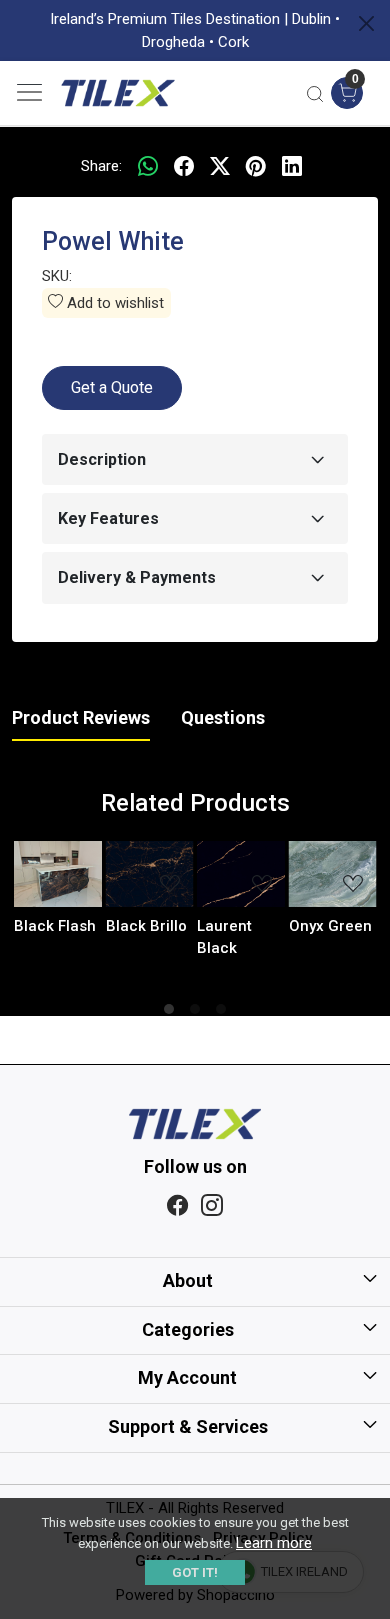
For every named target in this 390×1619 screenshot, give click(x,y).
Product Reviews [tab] (81, 717)
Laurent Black (224, 937)
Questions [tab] (223, 717)
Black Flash (55, 926)
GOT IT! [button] (195, 1572)
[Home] (118, 93)
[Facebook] (178, 1206)
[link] (315, 93)
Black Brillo (146, 926)
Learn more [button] (274, 1543)
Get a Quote (112, 387)
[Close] (366, 23)
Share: (101, 166)
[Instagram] (212, 1206)
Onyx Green (330, 926)
